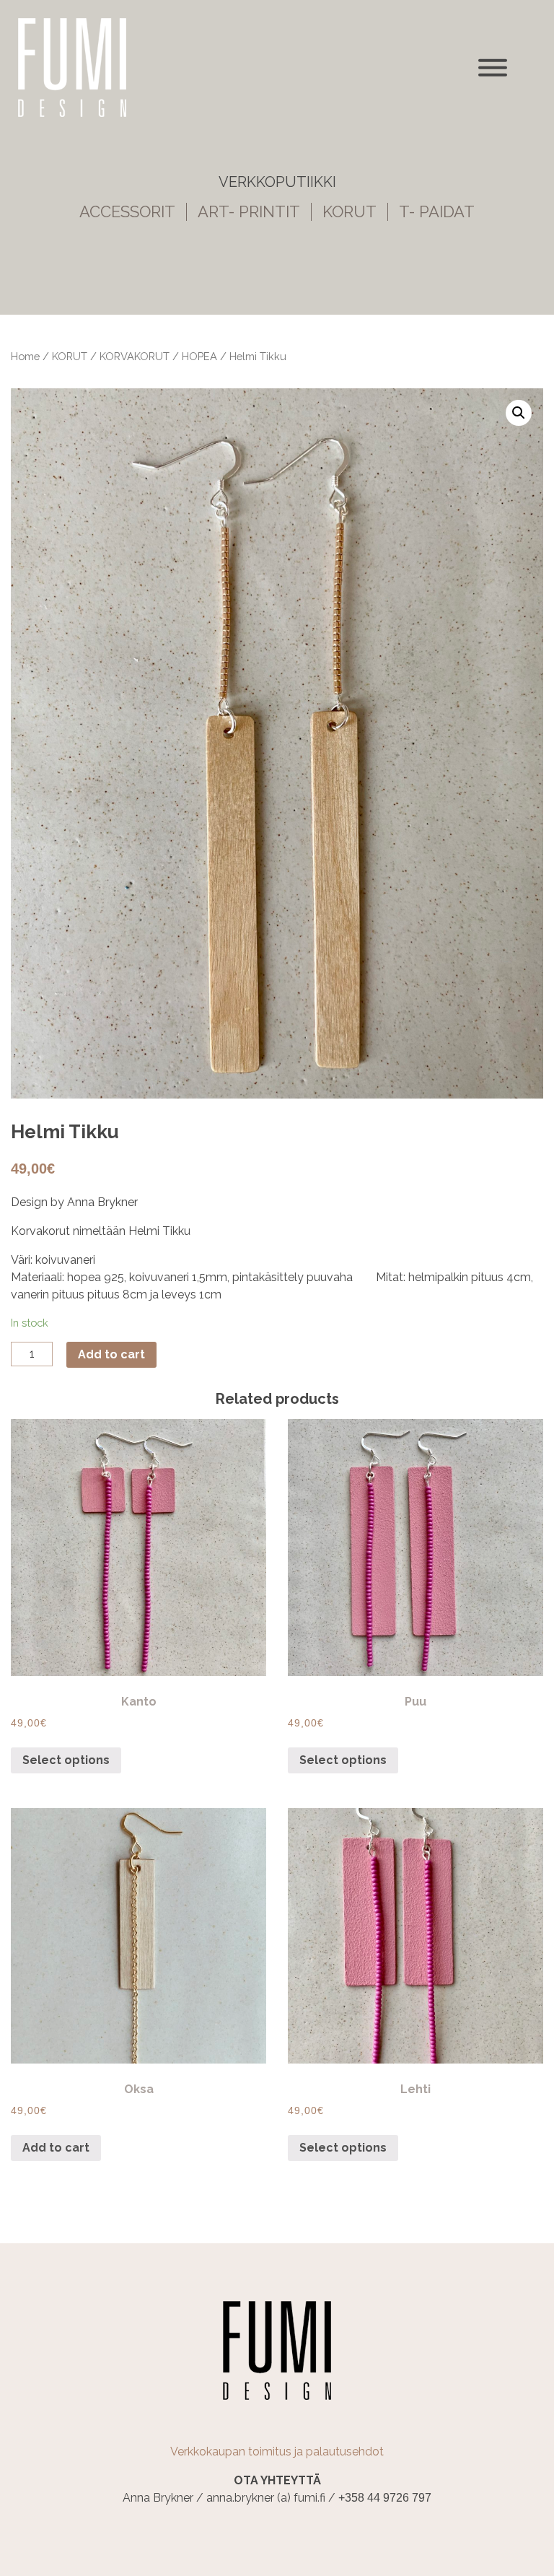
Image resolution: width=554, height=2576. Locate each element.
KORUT (349, 212)
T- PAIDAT (437, 212)
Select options (66, 1760)
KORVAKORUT (135, 356)
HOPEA (199, 356)
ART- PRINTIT (249, 212)
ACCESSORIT (127, 212)
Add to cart (111, 1354)
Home (25, 356)
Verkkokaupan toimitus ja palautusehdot (277, 2451)
